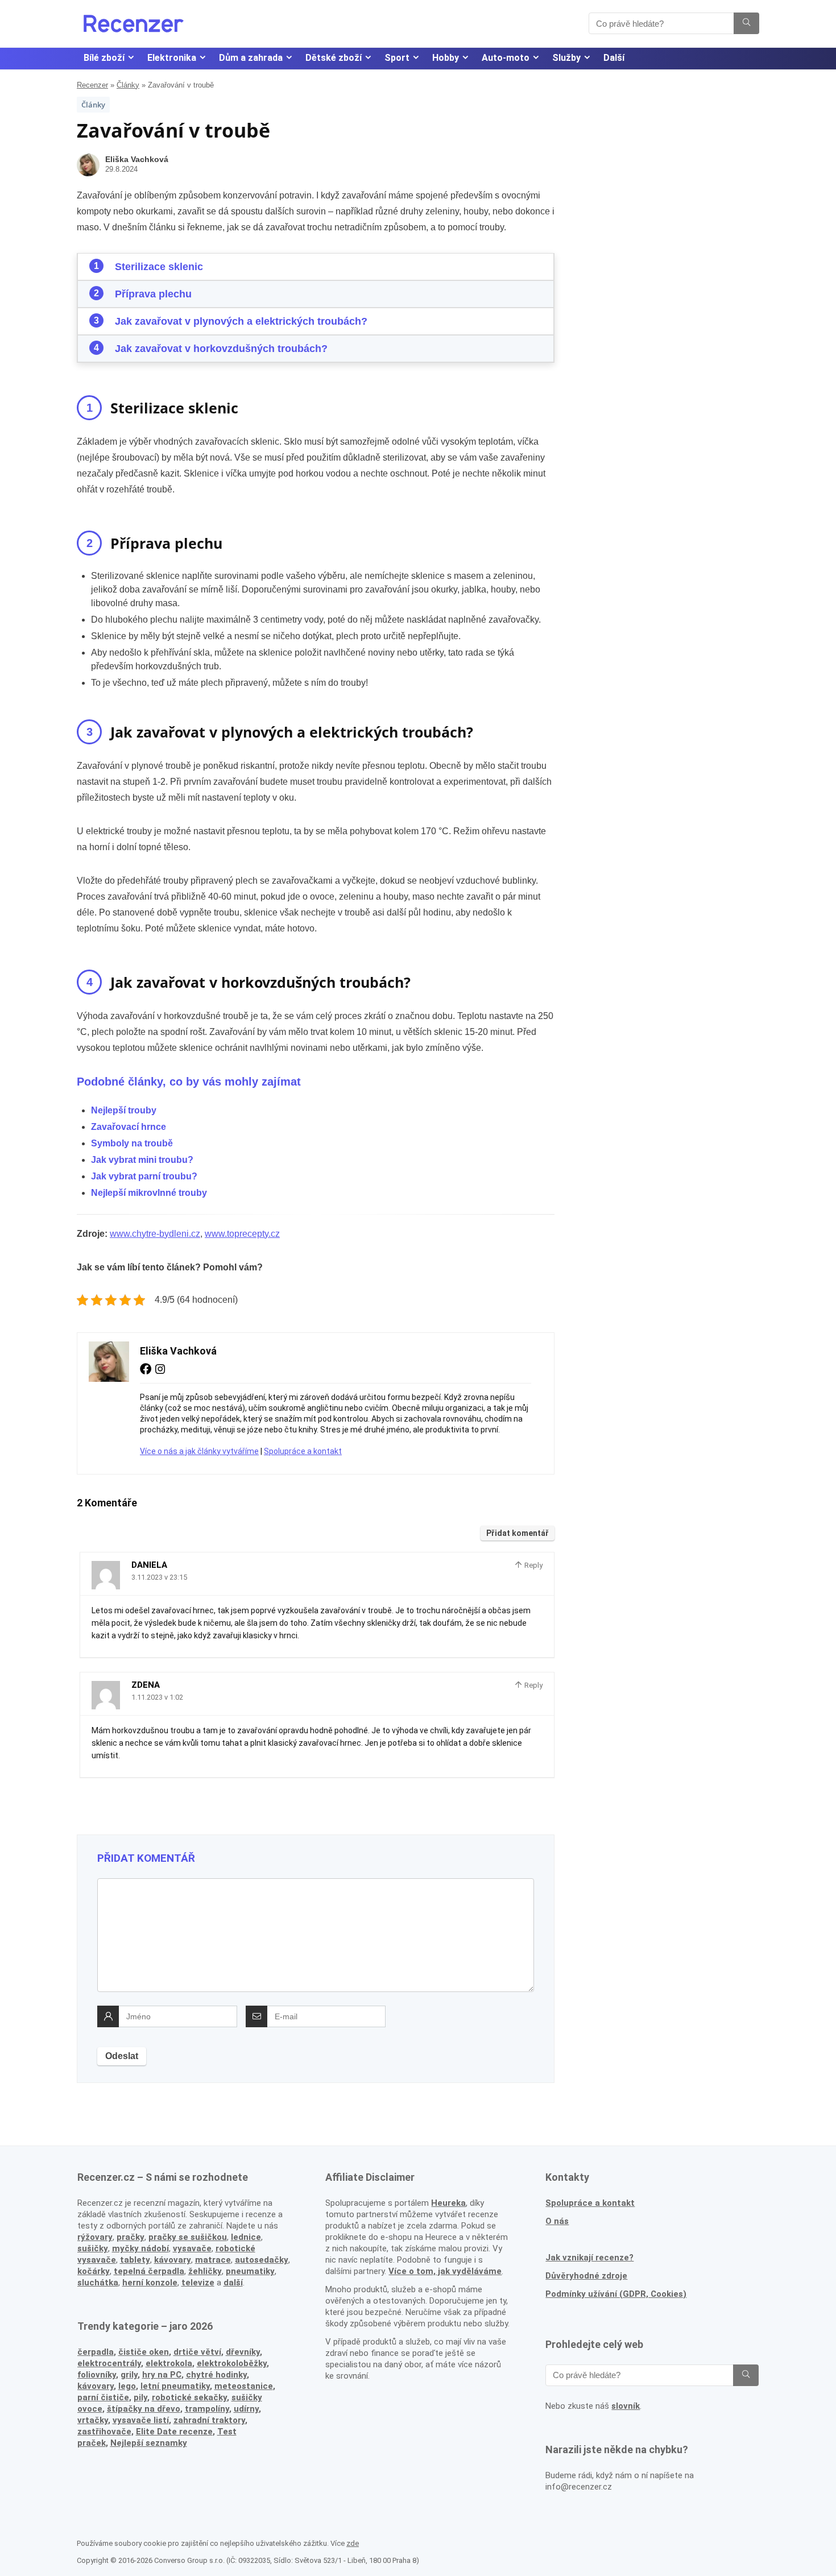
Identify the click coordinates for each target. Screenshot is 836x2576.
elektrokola (169, 2363)
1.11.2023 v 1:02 (157, 1697)
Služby (566, 58)
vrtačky (93, 2420)
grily (129, 2375)
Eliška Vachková (137, 159)
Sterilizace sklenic (159, 267)
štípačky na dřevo (144, 2409)
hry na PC (162, 2375)
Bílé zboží (104, 58)
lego (127, 2386)
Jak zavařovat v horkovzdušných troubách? (221, 349)
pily (140, 2397)
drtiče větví (197, 2352)
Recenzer (92, 85)
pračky (131, 2237)
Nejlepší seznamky (149, 2443)
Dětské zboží (334, 58)
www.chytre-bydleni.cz (155, 1234)
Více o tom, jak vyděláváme (445, 2271)
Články (128, 85)
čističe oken (144, 2352)
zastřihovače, (105, 2432)
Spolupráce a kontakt (303, 1451)
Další (614, 58)
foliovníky (97, 2375)
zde (353, 2543)
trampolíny (207, 2409)
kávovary (96, 2386)
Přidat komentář (518, 1533)
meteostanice (244, 2386)
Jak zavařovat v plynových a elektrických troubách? (241, 321)
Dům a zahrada (251, 58)
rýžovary (95, 2237)
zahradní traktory (209, 2420)
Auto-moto (506, 58)
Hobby (446, 58)
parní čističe (103, 2397)
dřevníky (243, 2352)
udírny (246, 2409)
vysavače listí (141, 2420)
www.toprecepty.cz (242, 1234)
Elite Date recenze (174, 2432)
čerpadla (96, 2352)
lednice (246, 2237)
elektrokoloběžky (232, 2363)
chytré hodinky (216, 2375)
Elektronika (172, 58)
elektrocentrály (109, 2363)
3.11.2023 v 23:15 (159, 1577)
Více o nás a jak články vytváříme (199, 1451)
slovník (626, 2406)
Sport (397, 58)
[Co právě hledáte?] (746, 23)
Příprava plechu (153, 294)
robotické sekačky (189, 2397)
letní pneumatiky (175, 2386)
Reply (533, 1565)
